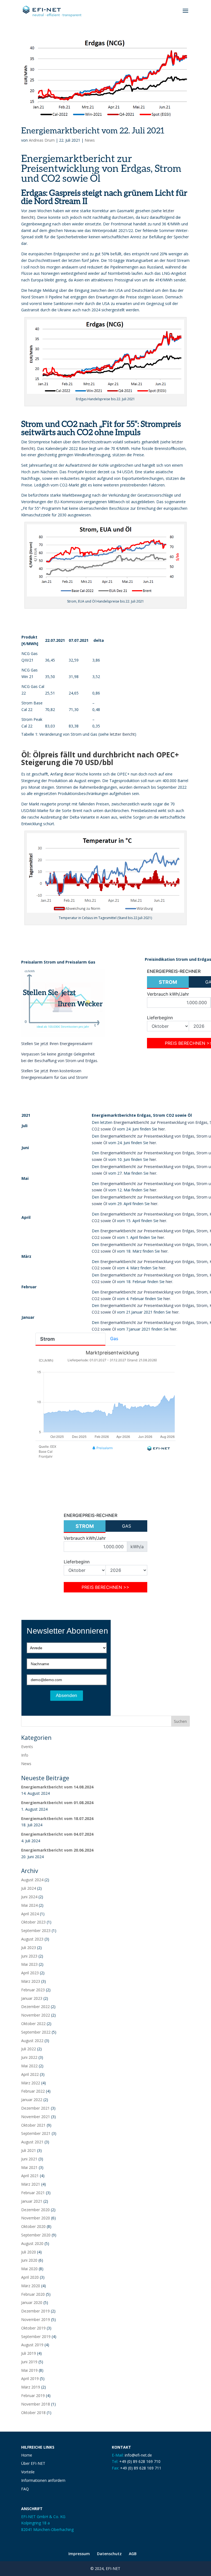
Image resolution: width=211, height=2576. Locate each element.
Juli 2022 (29, 2049)
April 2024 (30, 1914)
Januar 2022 (32, 2100)
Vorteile (28, 2472)
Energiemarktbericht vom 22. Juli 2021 (93, 130)
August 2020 (32, 2243)
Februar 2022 (33, 2091)
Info (25, 1755)
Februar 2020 (33, 2294)
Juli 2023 (29, 1948)
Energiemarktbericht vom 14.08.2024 (57, 1787)
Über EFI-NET (33, 2463)
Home (27, 2455)
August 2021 (32, 2142)
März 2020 (31, 2286)
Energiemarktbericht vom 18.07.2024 (57, 1818)
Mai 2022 (29, 2066)
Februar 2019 (33, 2396)
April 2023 (30, 1973)
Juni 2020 (29, 2260)
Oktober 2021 (33, 2125)
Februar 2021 (33, 2193)
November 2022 (36, 2015)
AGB (133, 2554)
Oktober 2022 (33, 2024)
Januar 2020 (32, 2302)
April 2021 (30, 2176)
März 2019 (31, 2387)
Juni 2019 (29, 2362)
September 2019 (36, 2336)
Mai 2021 (29, 2167)
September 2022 (36, 2032)
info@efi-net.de (138, 2455)
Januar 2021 (32, 2201)
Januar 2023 (32, 1998)
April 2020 (30, 2277)
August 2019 (32, 2345)
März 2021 (31, 2184)
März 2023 (31, 1981)
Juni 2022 (29, 2057)
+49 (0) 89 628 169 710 (140, 2461)
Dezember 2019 (35, 2311)
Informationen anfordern (43, 2480)
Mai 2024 (29, 1905)
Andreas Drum (42, 140)
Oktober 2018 (33, 2413)
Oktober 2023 (33, 1922)
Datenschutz (109, 2554)
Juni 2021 (29, 2159)
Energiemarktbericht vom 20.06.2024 (57, 1850)
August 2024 (32, 1880)
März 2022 (31, 2083)
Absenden (66, 1696)
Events (27, 1747)
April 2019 (30, 2378)
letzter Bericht (122, 734)
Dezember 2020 (35, 2210)
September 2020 (36, 2235)
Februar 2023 (33, 1990)
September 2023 (36, 1930)
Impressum (79, 2554)
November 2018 (36, 2404)
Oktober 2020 (33, 2226)
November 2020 (36, 2218)
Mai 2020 (29, 2269)
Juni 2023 (29, 1956)
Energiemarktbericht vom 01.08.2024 (57, 1803)
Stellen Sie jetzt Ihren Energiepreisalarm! (57, 1044)
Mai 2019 (29, 2370)
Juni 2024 (29, 1897)
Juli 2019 (29, 2353)
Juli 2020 (29, 2252)
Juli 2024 (29, 1888)
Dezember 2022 (35, 2007)
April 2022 (30, 2074)
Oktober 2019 (33, 2328)
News (90, 140)
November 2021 (36, 2117)
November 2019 (36, 2319)
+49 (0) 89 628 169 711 (141, 2468)
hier (162, 1129)
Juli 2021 (29, 2150)
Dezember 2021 (35, 2108)
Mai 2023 (29, 1964)
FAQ (25, 2489)
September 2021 (36, 2133)
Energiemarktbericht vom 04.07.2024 (57, 1834)
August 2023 (32, 1939)
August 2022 (32, 2041)
